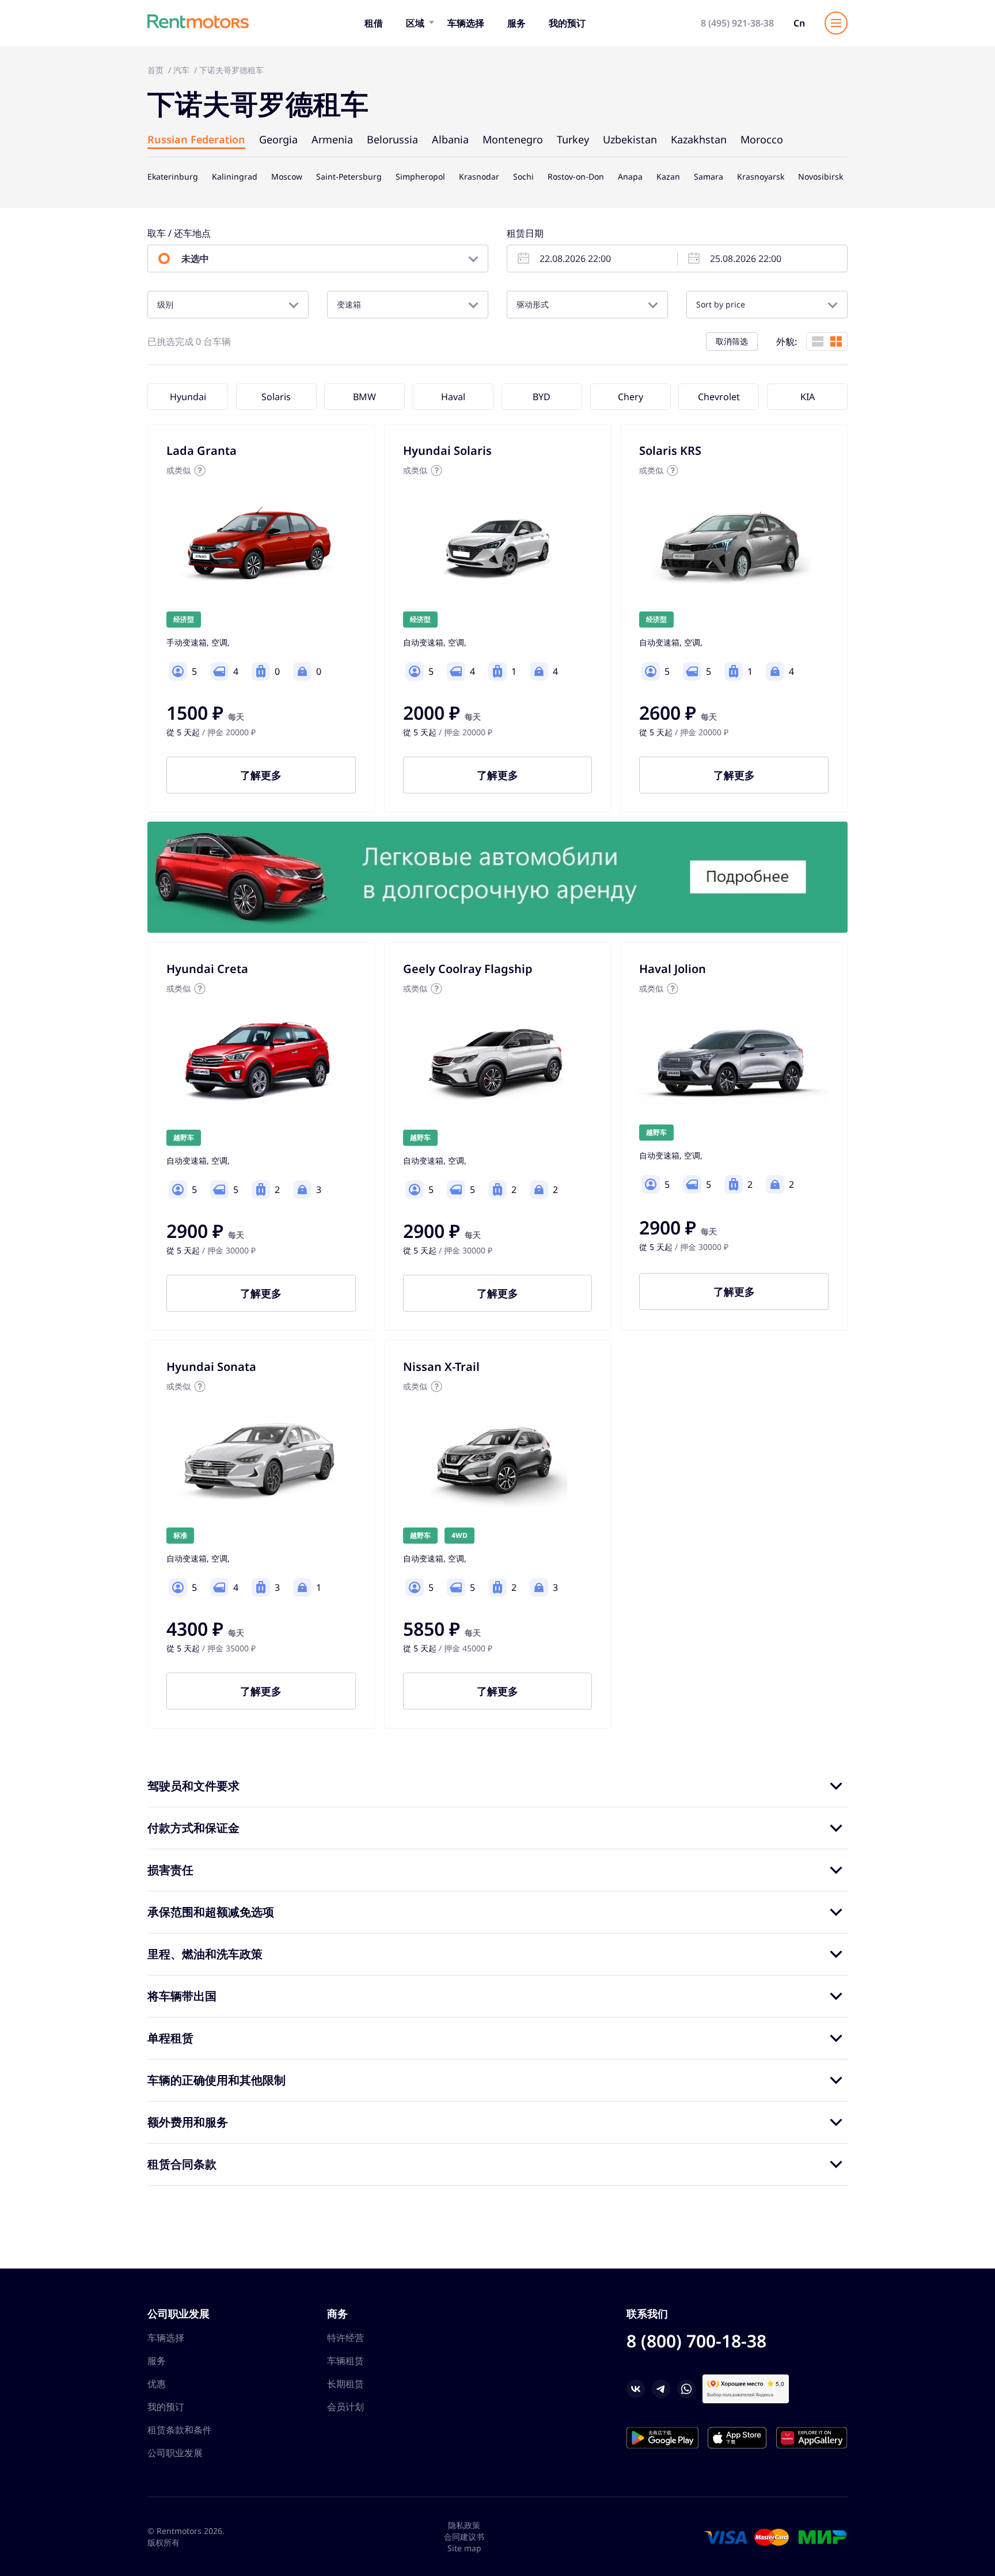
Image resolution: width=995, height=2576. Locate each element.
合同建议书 (464, 2537)
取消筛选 (732, 341)
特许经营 (345, 2338)
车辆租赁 (345, 2361)
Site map (464, 2548)
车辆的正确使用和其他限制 (217, 2080)
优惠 (157, 2384)
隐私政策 (464, 2525)
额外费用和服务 (188, 2122)
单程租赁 (170, 2038)
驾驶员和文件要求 (193, 1786)
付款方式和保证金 (193, 1828)
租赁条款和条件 (180, 2430)
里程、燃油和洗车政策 (205, 1954)
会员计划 (345, 2407)
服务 (517, 23)
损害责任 (170, 1870)
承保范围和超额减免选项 (211, 1912)
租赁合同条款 (182, 2164)
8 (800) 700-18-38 (696, 2341)
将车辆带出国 (182, 1996)
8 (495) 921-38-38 (737, 23)
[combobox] (228, 305)
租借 (374, 23)
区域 (415, 23)
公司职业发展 (175, 2453)
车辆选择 (466, 23)
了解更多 (261, 775)
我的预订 (567, 23)
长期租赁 (345, 2384)
